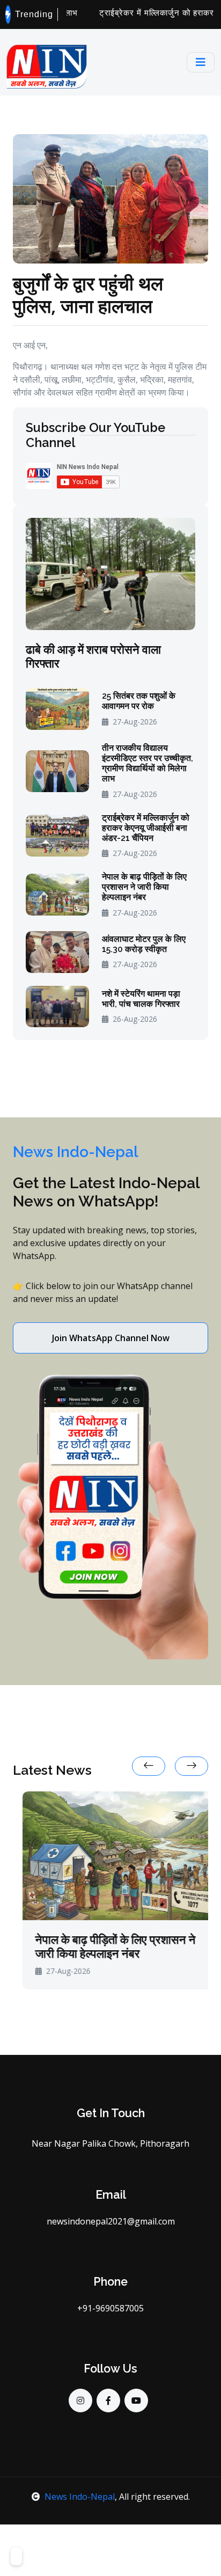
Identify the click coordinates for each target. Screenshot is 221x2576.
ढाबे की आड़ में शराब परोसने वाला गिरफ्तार (93, 657)
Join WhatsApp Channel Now (111, 1338)
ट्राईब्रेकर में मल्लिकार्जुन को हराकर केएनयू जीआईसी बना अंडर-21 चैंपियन (146, 828)
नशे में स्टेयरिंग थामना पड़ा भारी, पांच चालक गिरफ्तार (141, 999)
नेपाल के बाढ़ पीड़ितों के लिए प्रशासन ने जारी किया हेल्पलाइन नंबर (144, 887)
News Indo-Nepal (80, 2497)
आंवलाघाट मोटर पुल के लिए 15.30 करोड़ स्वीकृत (144, 944)
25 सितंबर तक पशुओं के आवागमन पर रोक (139, 701)
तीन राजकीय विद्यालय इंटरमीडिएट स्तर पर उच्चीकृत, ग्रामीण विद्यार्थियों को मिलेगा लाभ (148, 763)
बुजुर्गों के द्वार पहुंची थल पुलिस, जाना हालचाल (88, 294)
